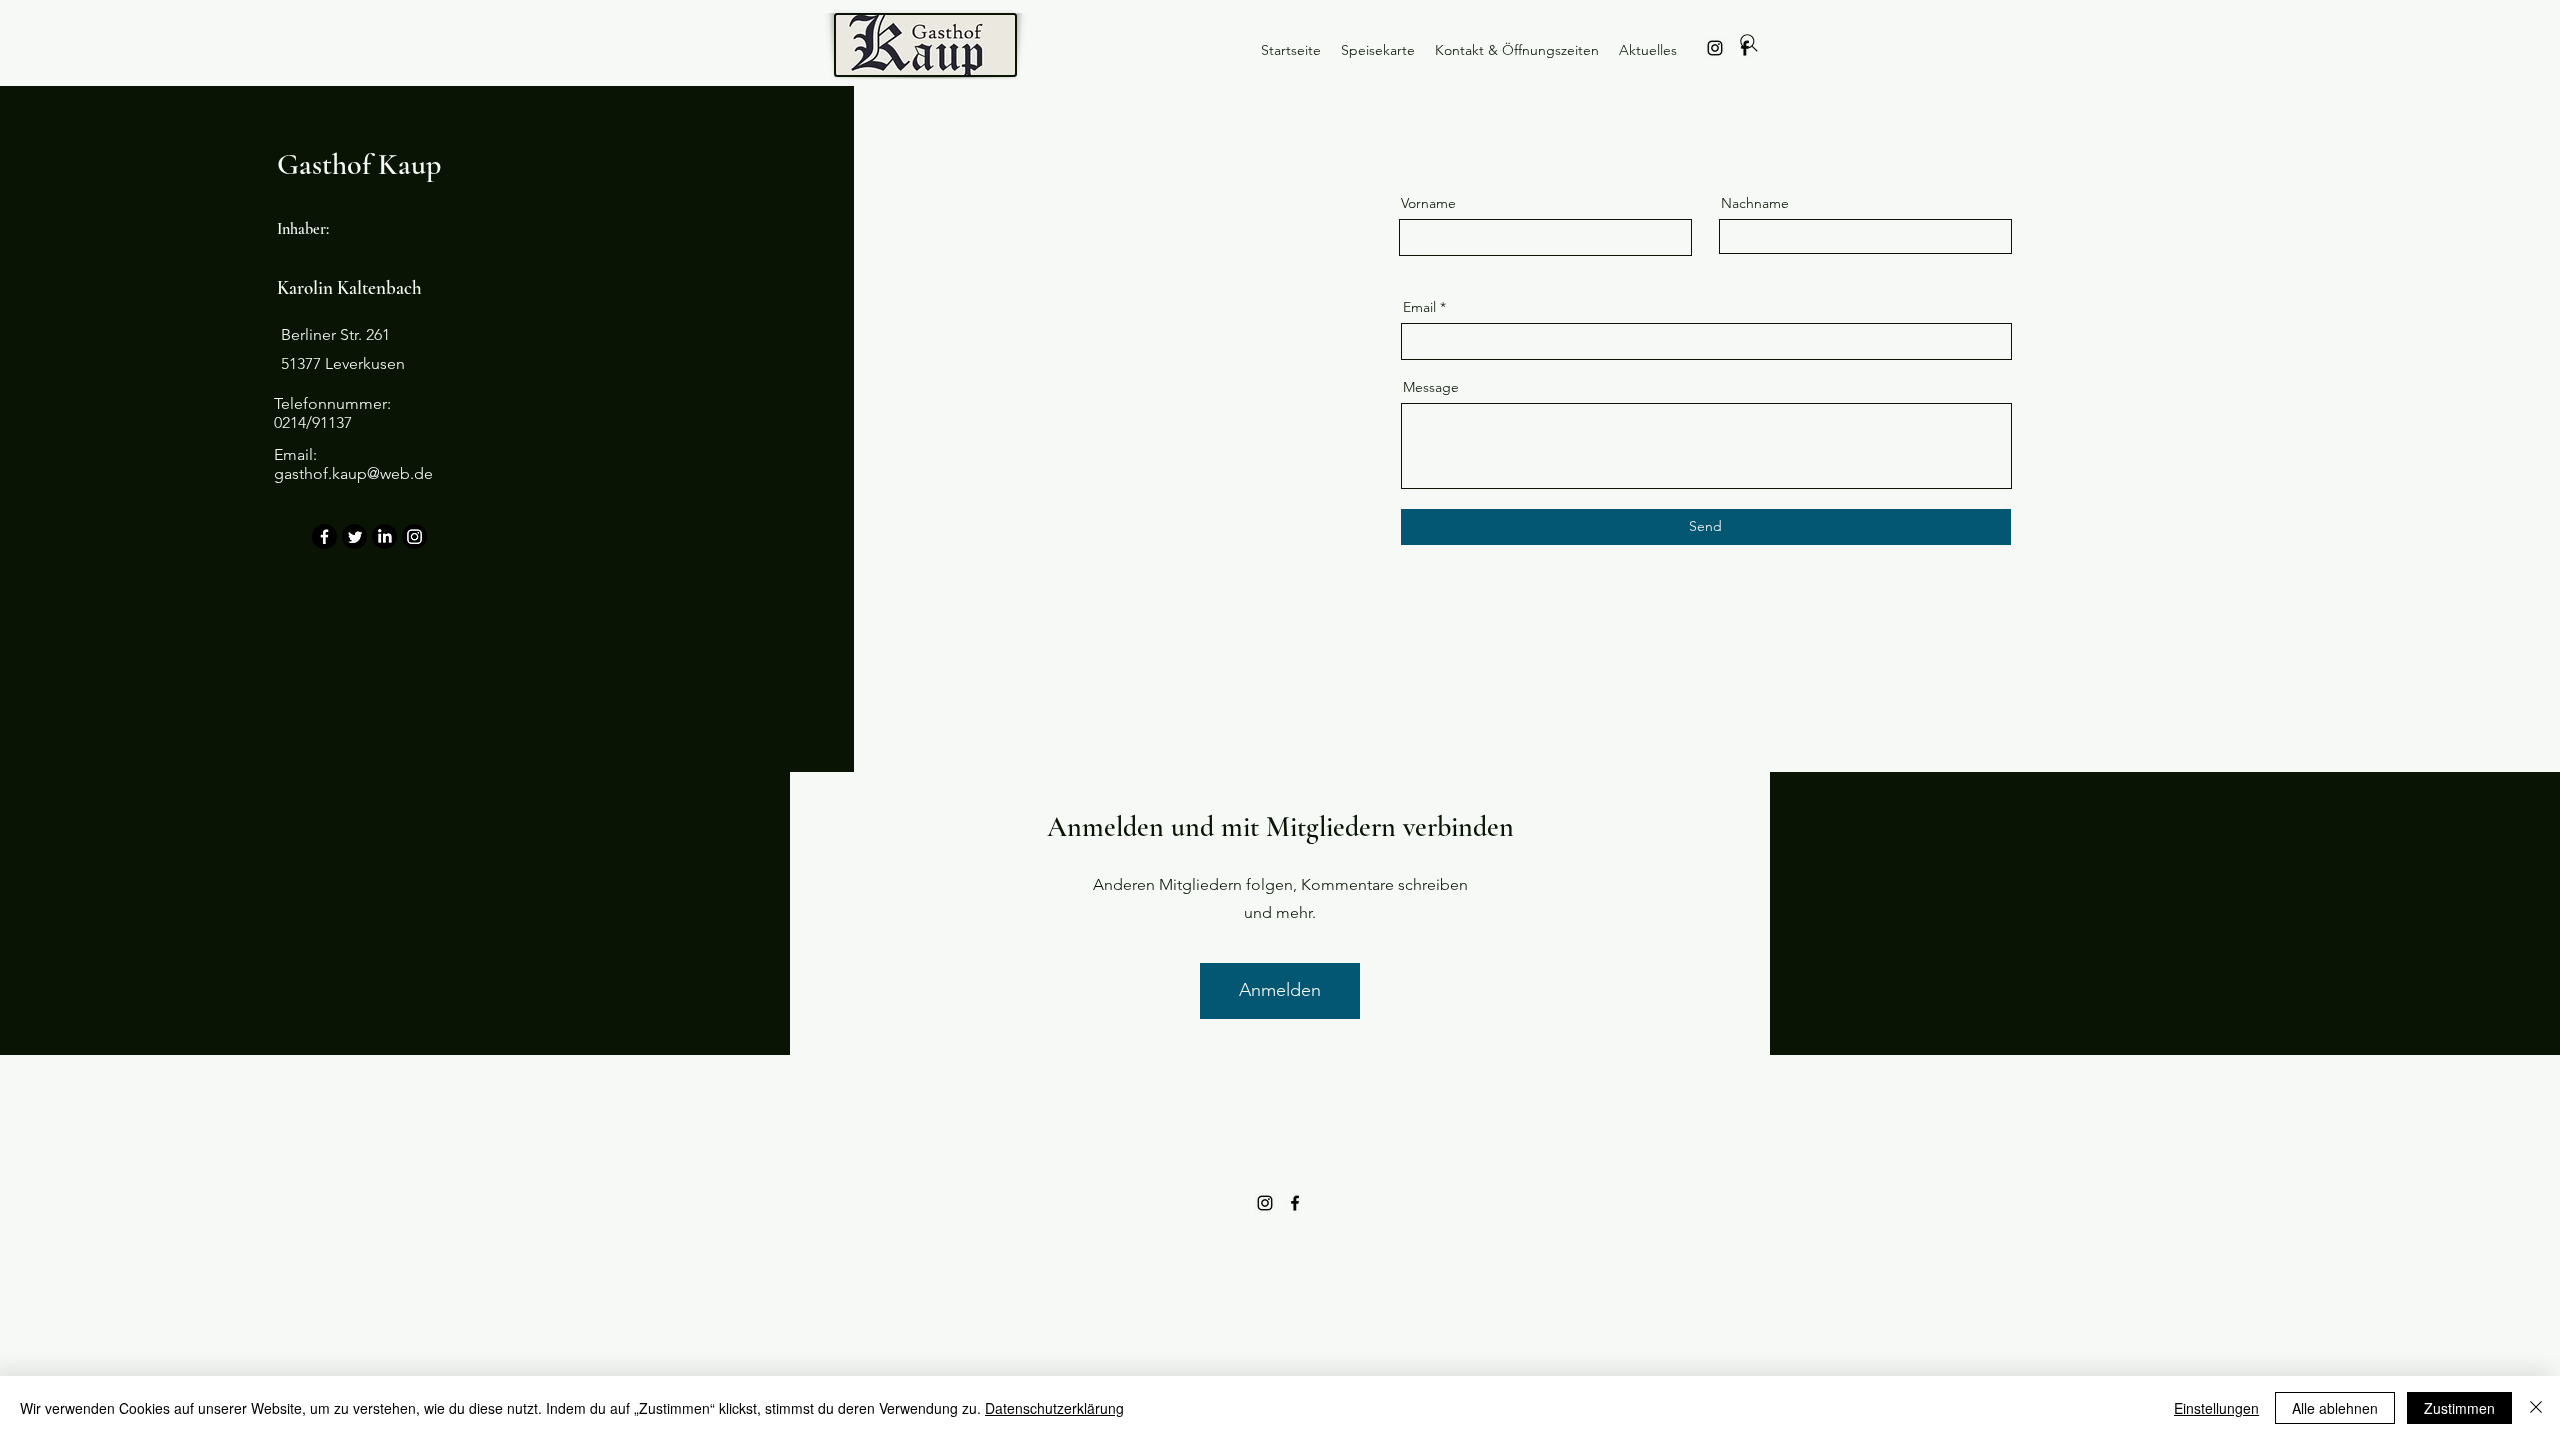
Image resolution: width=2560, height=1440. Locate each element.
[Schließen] (2536, 1408)
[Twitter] (354, 536)
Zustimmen (2459, 1408)
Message (1431, 387)
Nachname (1755, 203)
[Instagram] (414, 536)
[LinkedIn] (384, 536)
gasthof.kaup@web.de (353, 473)
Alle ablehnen (2335, 1408)
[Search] (1749, 43)
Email (1419, 307)
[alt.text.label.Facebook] (1295, 1203)
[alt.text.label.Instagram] (1715, 48)
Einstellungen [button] (2216, 1408)
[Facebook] (324, 536)
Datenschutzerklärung (1054, 1408)
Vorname (1428, 203)
